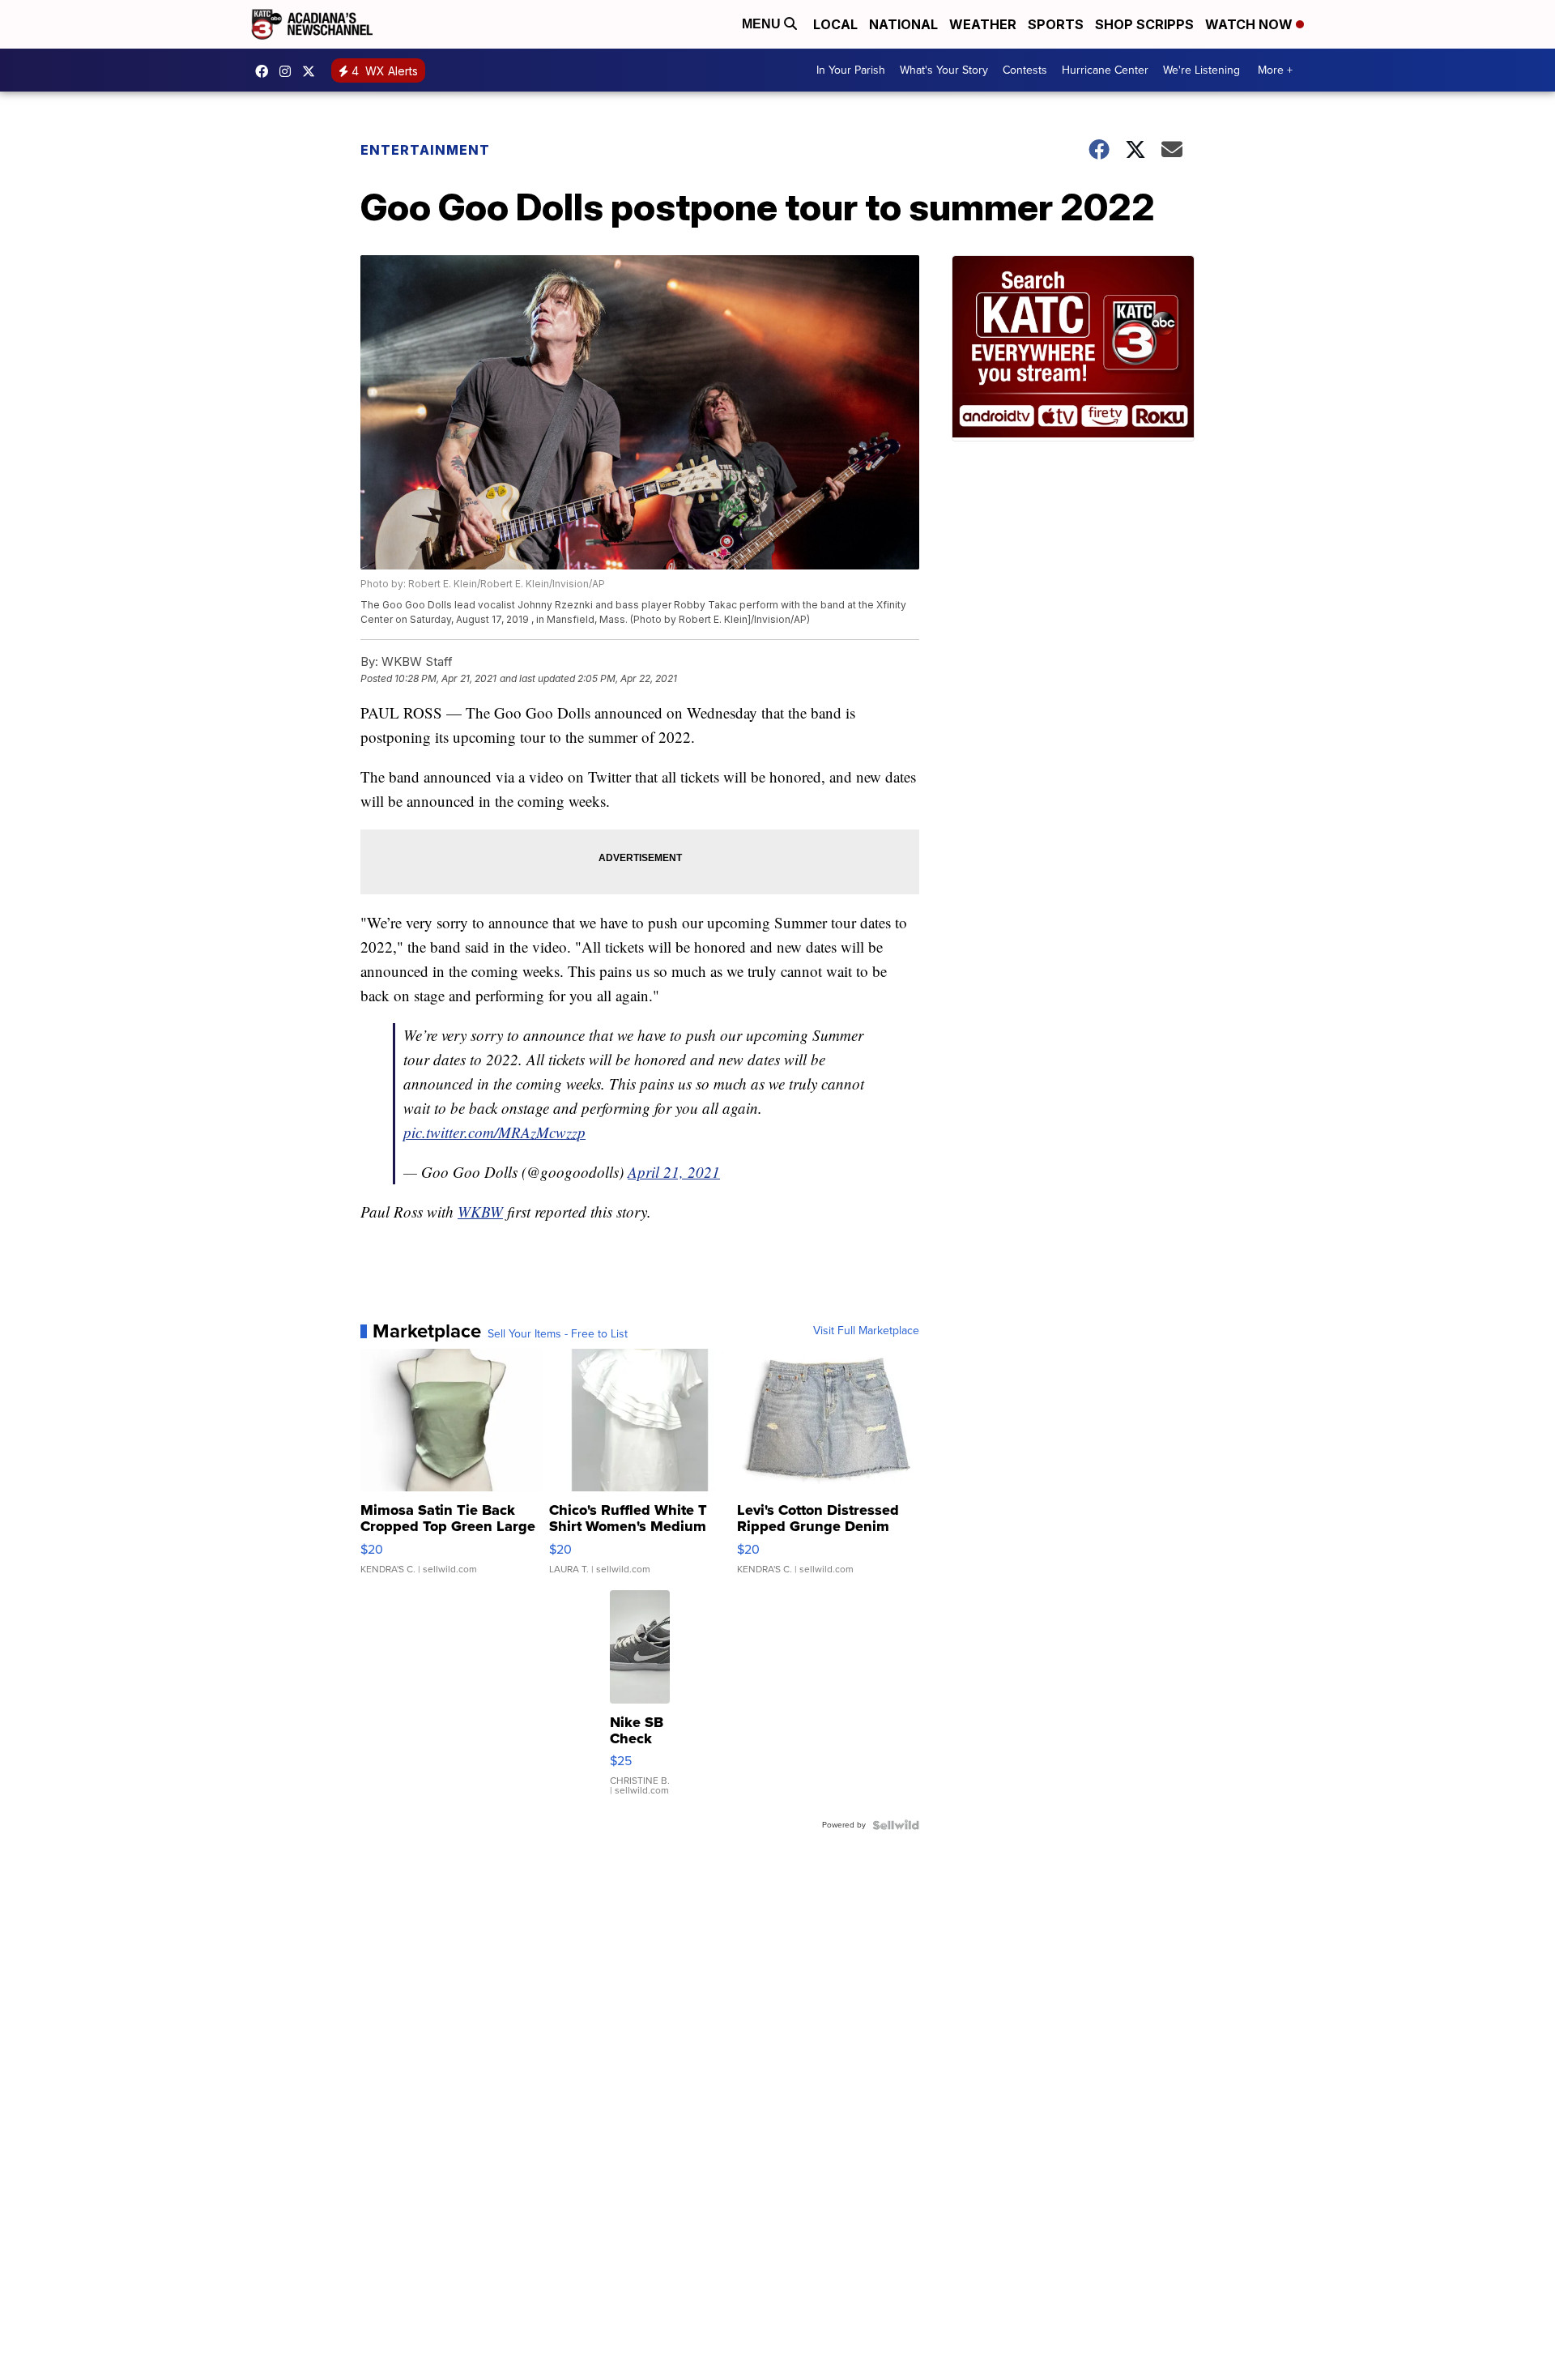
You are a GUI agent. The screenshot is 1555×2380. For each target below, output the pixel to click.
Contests (1025, 70)
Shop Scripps (1144, 24)
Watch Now (1250, 24)
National (903, 24)
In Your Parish (851, 70)
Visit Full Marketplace (866, 1331)
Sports (1056, 24)
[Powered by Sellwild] (896, 1825)
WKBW (480, 1211)
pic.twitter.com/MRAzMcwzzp (494, 1132)
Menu (763, 24)
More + (1275, 70)
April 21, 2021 (674, 1172)
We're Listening (1201, 70)
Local (835, 24)
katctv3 (266, 71)
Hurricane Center (1105, 70)
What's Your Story (944, 70)
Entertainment (425, 150)
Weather (983, 24)
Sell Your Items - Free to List (558, 1334)
